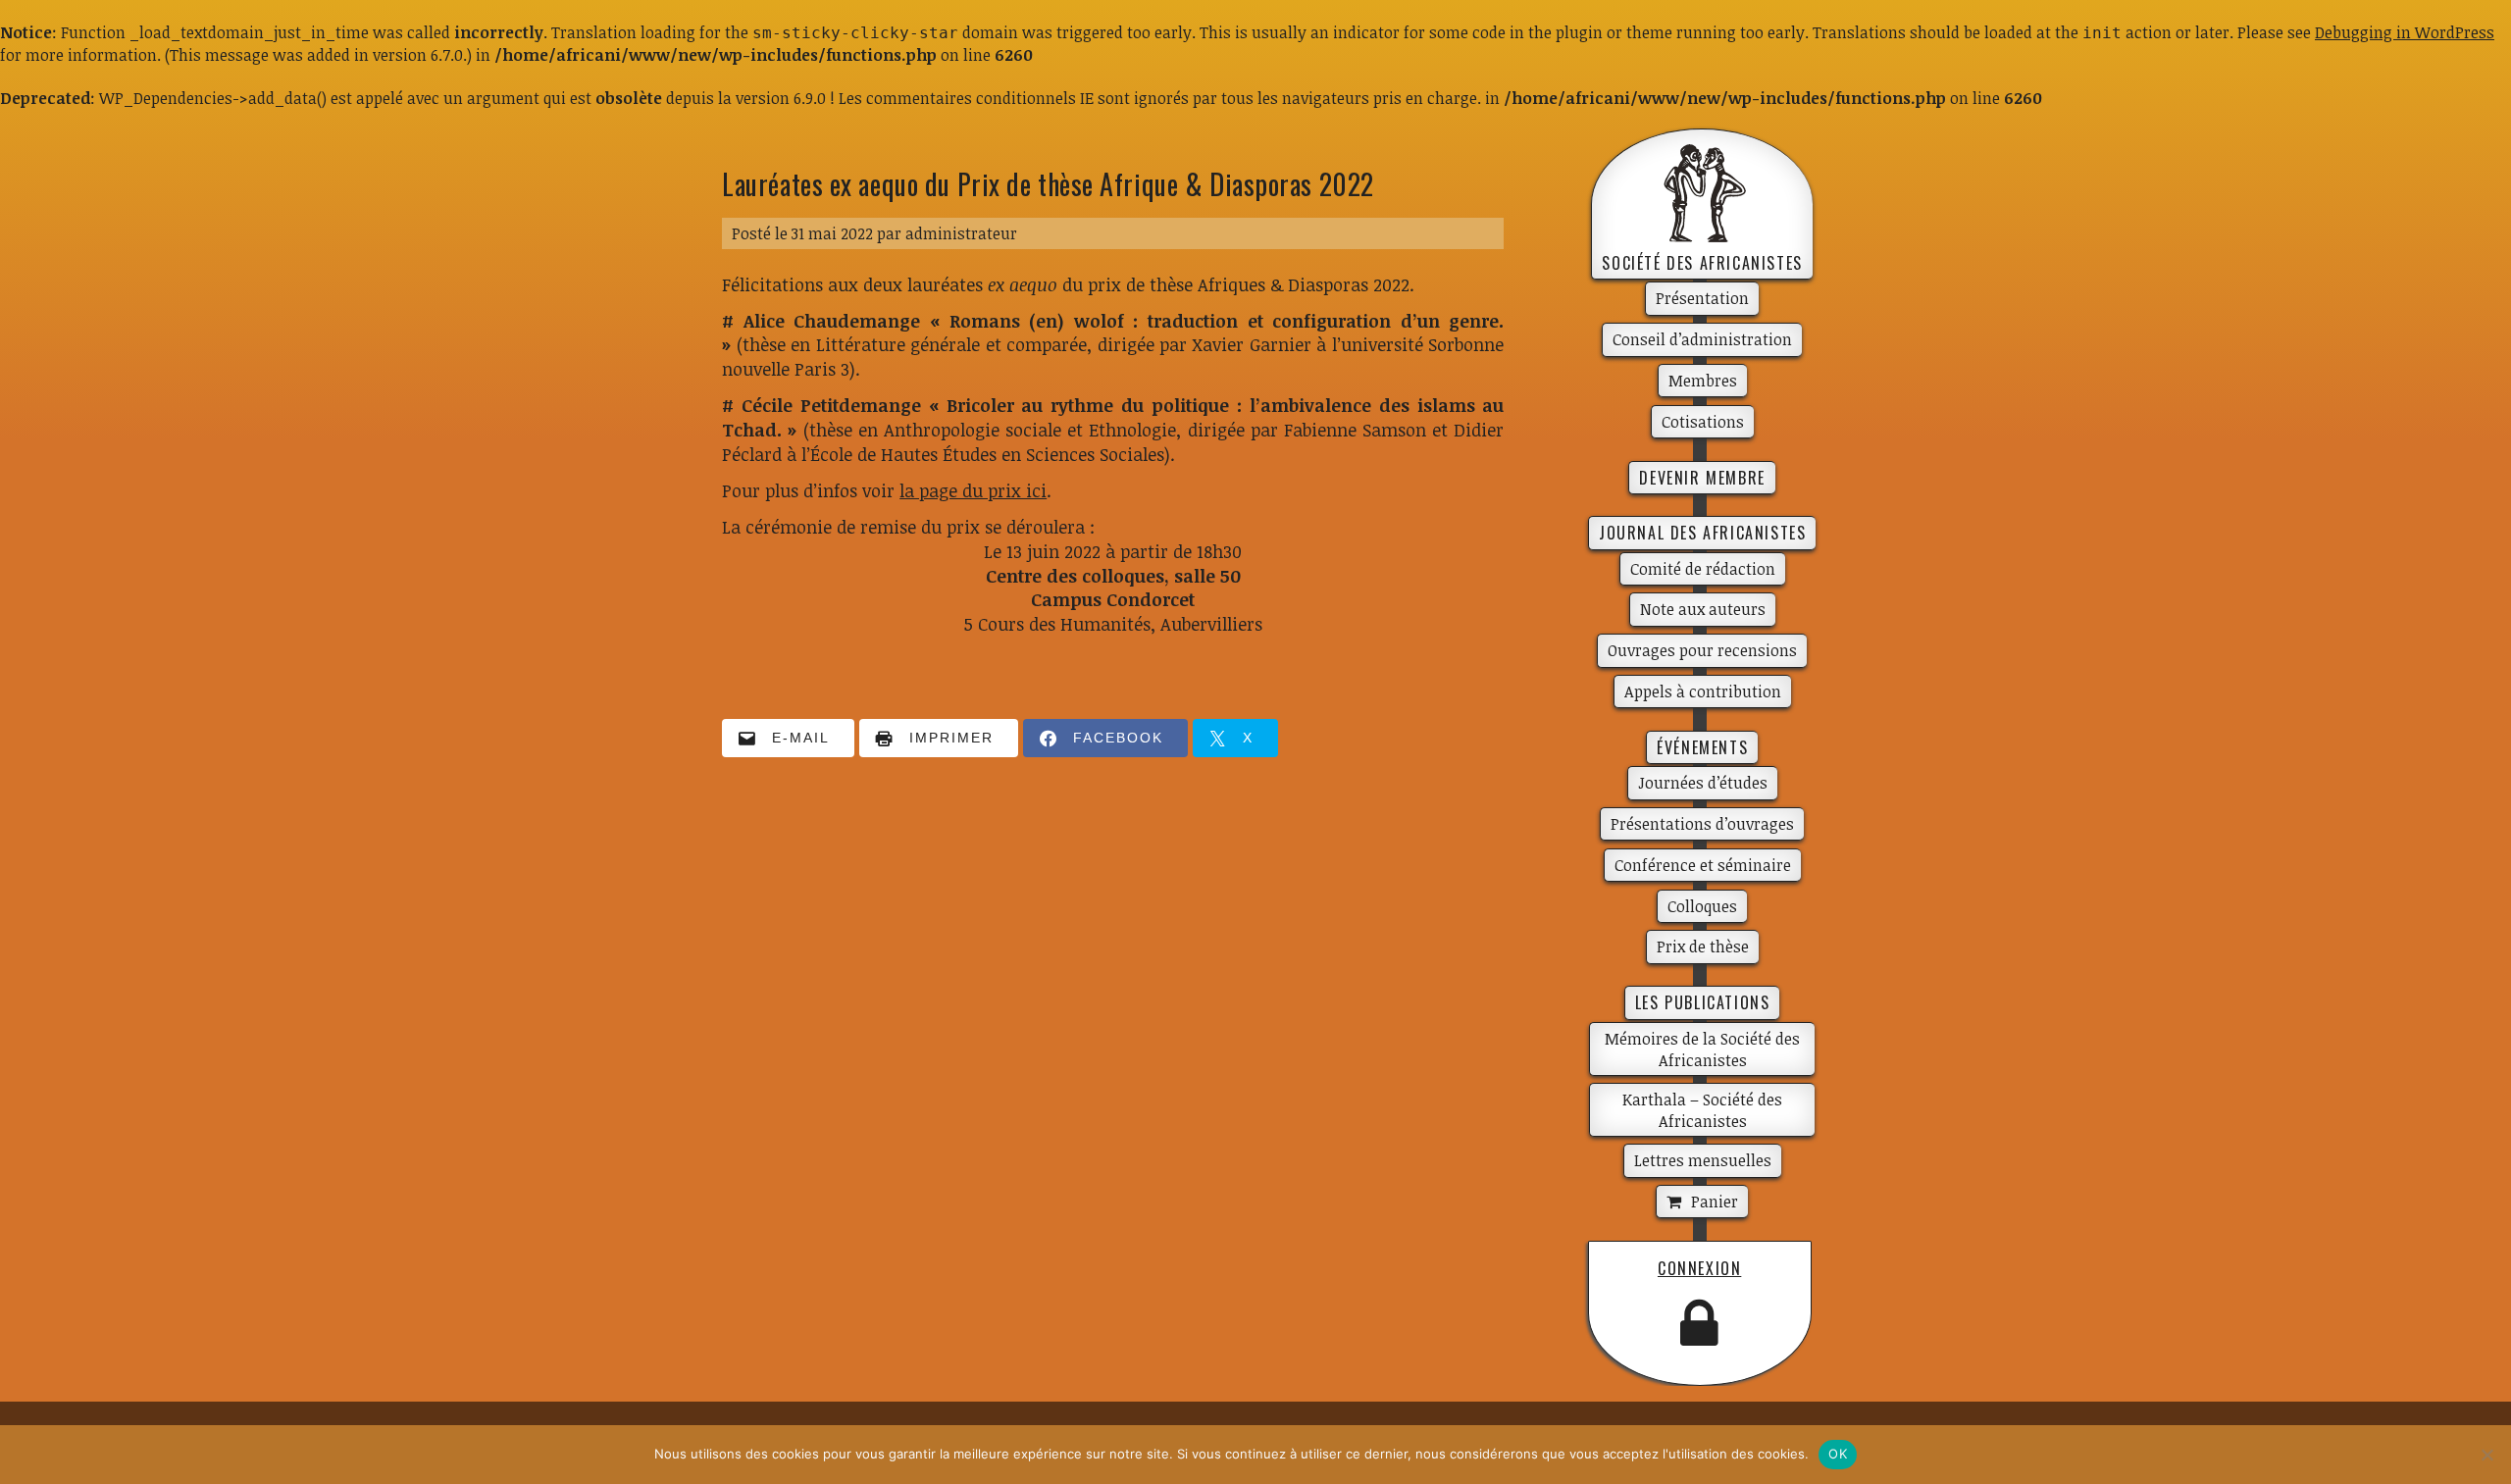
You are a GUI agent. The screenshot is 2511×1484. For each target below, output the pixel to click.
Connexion (1699, 1268)
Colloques (1702, 906)
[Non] (2486, 1455)
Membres (1703, 381)
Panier (1715, 1202)
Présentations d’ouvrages (1702, 824)
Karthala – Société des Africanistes (1702, 1110)
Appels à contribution (1703, 691)
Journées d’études (1703, 783)
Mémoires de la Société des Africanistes (1702, 1049)
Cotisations (1703, 422)
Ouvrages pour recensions (1702, 650)
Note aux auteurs (1703, 609)
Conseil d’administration (1702, 339)
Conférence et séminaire (1703, 865)
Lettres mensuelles (1703, 1160)
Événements (1702, 747)
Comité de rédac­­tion (1703, 569)
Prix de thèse (1703, 947)
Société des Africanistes (1702, 263)
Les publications (1703, 1002)
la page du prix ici (973, 490)
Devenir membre (1702, 478)
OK (1838, 1454)
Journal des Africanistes (1702, 533)
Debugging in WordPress (2405, 32)
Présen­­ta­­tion (1702, 298)
